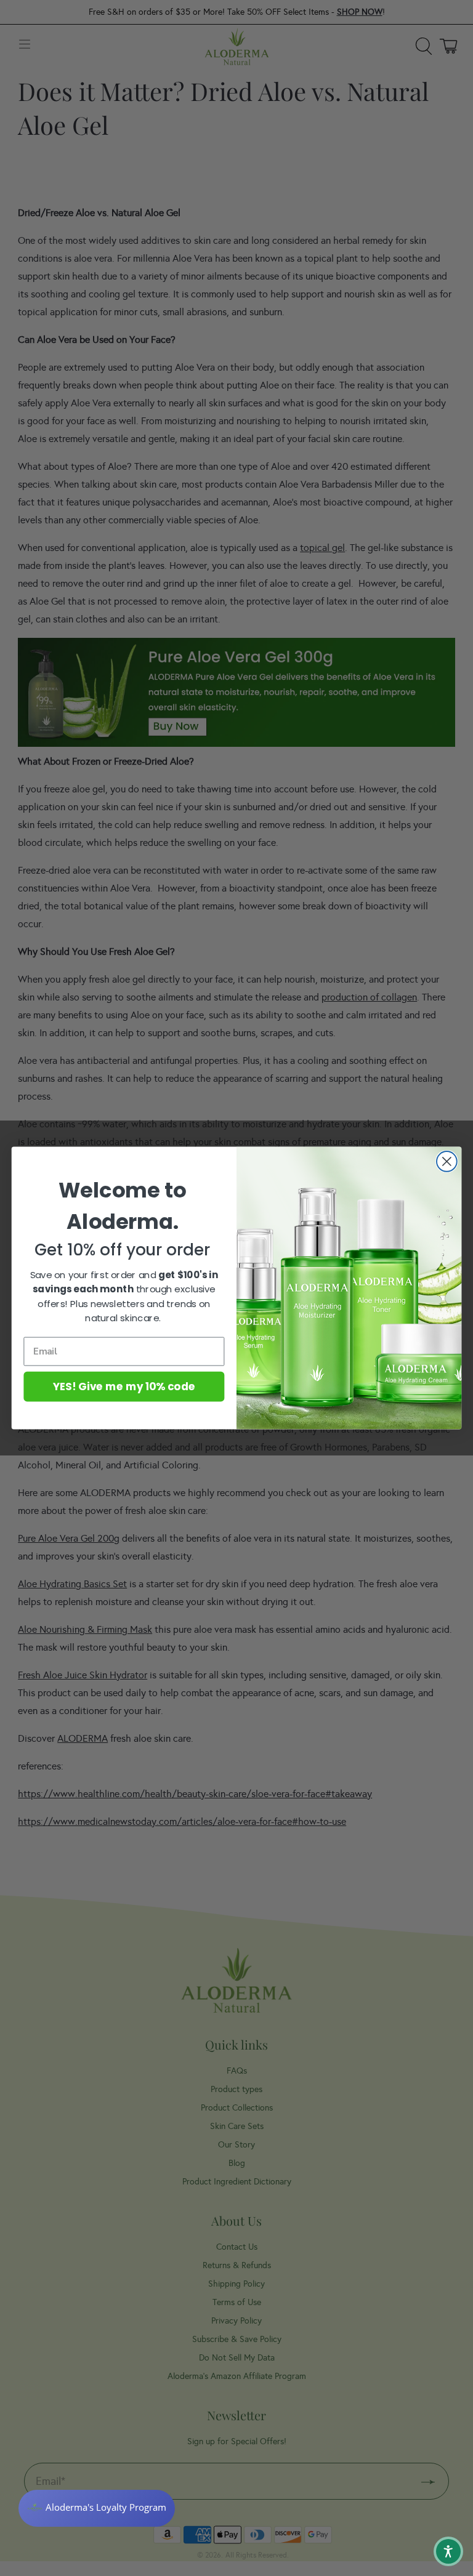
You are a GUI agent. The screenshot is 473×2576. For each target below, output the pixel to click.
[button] (448, 2551)
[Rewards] (97, 2508)
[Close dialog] (447, 1161)
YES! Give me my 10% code (124, 1386)
